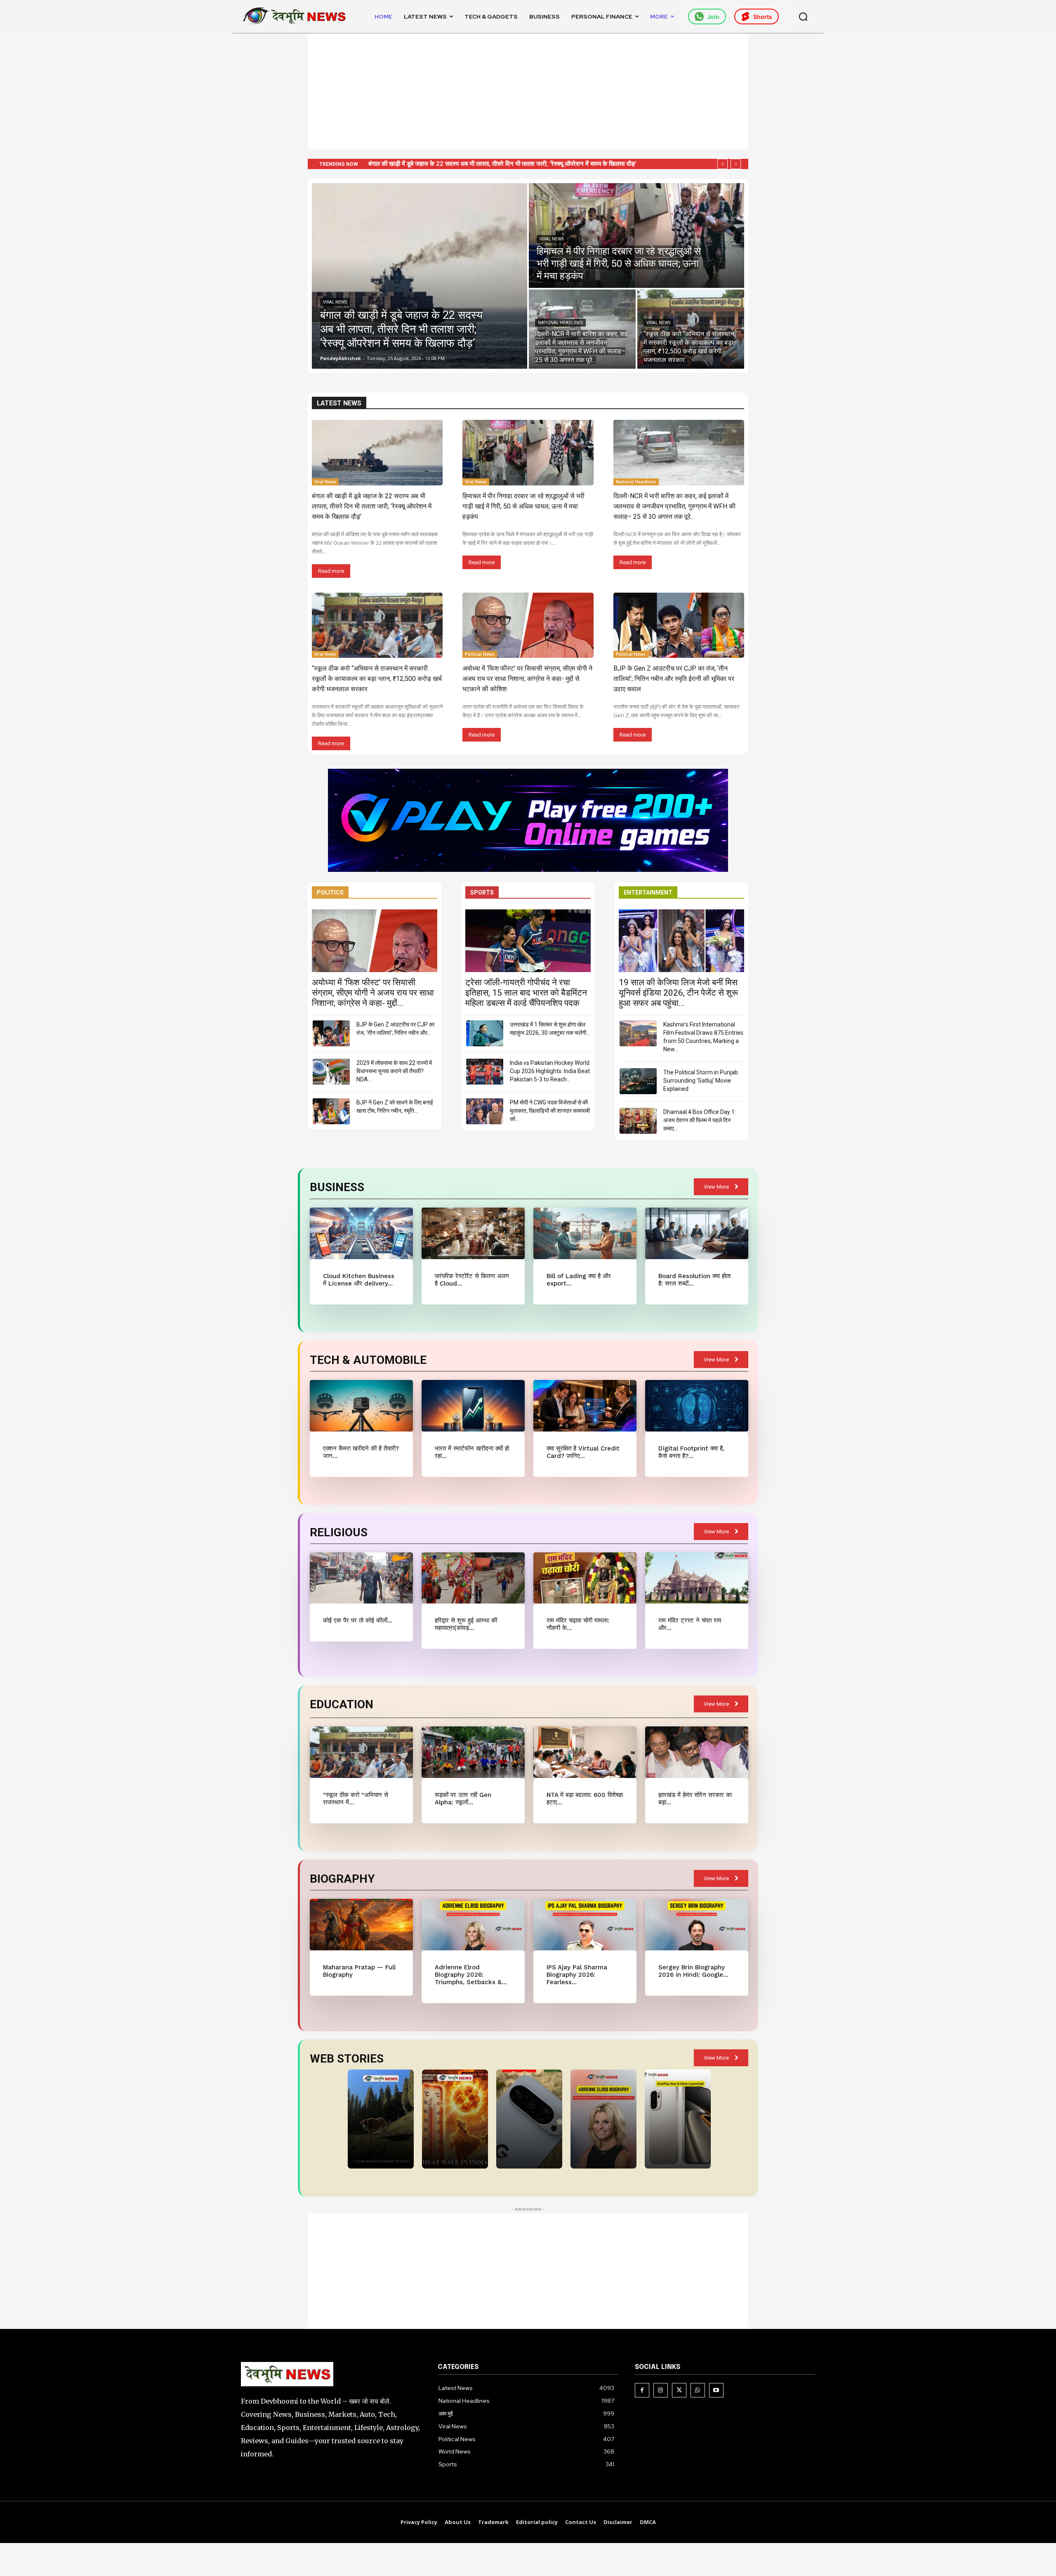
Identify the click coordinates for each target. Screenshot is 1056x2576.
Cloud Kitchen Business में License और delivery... (359, 1280)
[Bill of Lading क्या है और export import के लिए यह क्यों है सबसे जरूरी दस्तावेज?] (585, 1233)
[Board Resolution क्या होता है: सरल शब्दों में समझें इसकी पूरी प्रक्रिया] (697, 1233)
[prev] (722, 164)
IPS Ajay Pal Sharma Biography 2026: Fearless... (577, 1975)
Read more (331, 571)
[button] (803, 16)
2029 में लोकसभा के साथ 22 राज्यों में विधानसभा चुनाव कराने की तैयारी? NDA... (394, 1071)
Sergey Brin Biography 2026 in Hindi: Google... (693, 1971)
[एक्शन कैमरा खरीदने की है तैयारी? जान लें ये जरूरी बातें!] (361, 1406)
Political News (480, 654)
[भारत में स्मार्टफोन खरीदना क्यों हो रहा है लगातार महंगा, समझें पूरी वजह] (473, 1406)
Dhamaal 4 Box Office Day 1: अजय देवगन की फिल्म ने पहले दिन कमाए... (700, 1120)
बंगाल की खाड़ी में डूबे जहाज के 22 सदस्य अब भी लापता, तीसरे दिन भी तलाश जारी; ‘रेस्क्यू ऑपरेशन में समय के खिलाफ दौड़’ (372, 506)
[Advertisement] (528, 91)
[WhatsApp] (698, 2390)
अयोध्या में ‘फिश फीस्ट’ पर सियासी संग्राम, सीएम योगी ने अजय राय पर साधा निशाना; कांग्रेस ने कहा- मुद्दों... (373, 993)
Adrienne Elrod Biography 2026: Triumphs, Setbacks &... (471, 1975)
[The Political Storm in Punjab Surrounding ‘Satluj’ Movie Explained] (638, 1081)
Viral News (335, 302)
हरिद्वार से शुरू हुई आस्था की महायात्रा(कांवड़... (466, 1624)
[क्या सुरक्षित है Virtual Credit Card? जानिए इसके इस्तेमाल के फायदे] (585, 1406)
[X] (679, 2390)
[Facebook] (642, 2390)
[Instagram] (661, 2390)
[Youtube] (716, 2390)
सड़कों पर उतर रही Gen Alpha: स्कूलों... (463, 1799)
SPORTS (482, 892)
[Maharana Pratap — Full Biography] (361, 1925)
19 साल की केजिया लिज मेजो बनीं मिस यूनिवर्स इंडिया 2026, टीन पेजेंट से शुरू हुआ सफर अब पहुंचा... (678, 993)
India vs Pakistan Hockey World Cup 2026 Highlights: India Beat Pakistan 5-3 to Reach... (550, 1071)
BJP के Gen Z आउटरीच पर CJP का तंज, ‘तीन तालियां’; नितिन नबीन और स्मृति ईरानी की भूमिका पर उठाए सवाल (674, 679)
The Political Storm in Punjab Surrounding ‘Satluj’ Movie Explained (701, 1081)
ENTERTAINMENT (648, 892)
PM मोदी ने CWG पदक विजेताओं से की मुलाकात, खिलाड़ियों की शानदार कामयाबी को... (550, 1111)
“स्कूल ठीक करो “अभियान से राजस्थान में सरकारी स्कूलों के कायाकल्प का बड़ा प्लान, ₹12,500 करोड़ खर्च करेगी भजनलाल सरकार (377, 679)
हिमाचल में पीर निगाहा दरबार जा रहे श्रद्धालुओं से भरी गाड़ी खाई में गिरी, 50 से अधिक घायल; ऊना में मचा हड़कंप (523, 506)
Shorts (763, 17)
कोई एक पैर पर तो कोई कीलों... (358, 1620)
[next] (736, 164)
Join (713, 17)
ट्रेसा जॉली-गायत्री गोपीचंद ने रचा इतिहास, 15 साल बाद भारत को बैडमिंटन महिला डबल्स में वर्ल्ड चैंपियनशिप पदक (526, 993)
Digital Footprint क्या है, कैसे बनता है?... (691, 1452)
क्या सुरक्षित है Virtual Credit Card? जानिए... (583, 1452)
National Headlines (560, 323)
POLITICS (330, 892)
